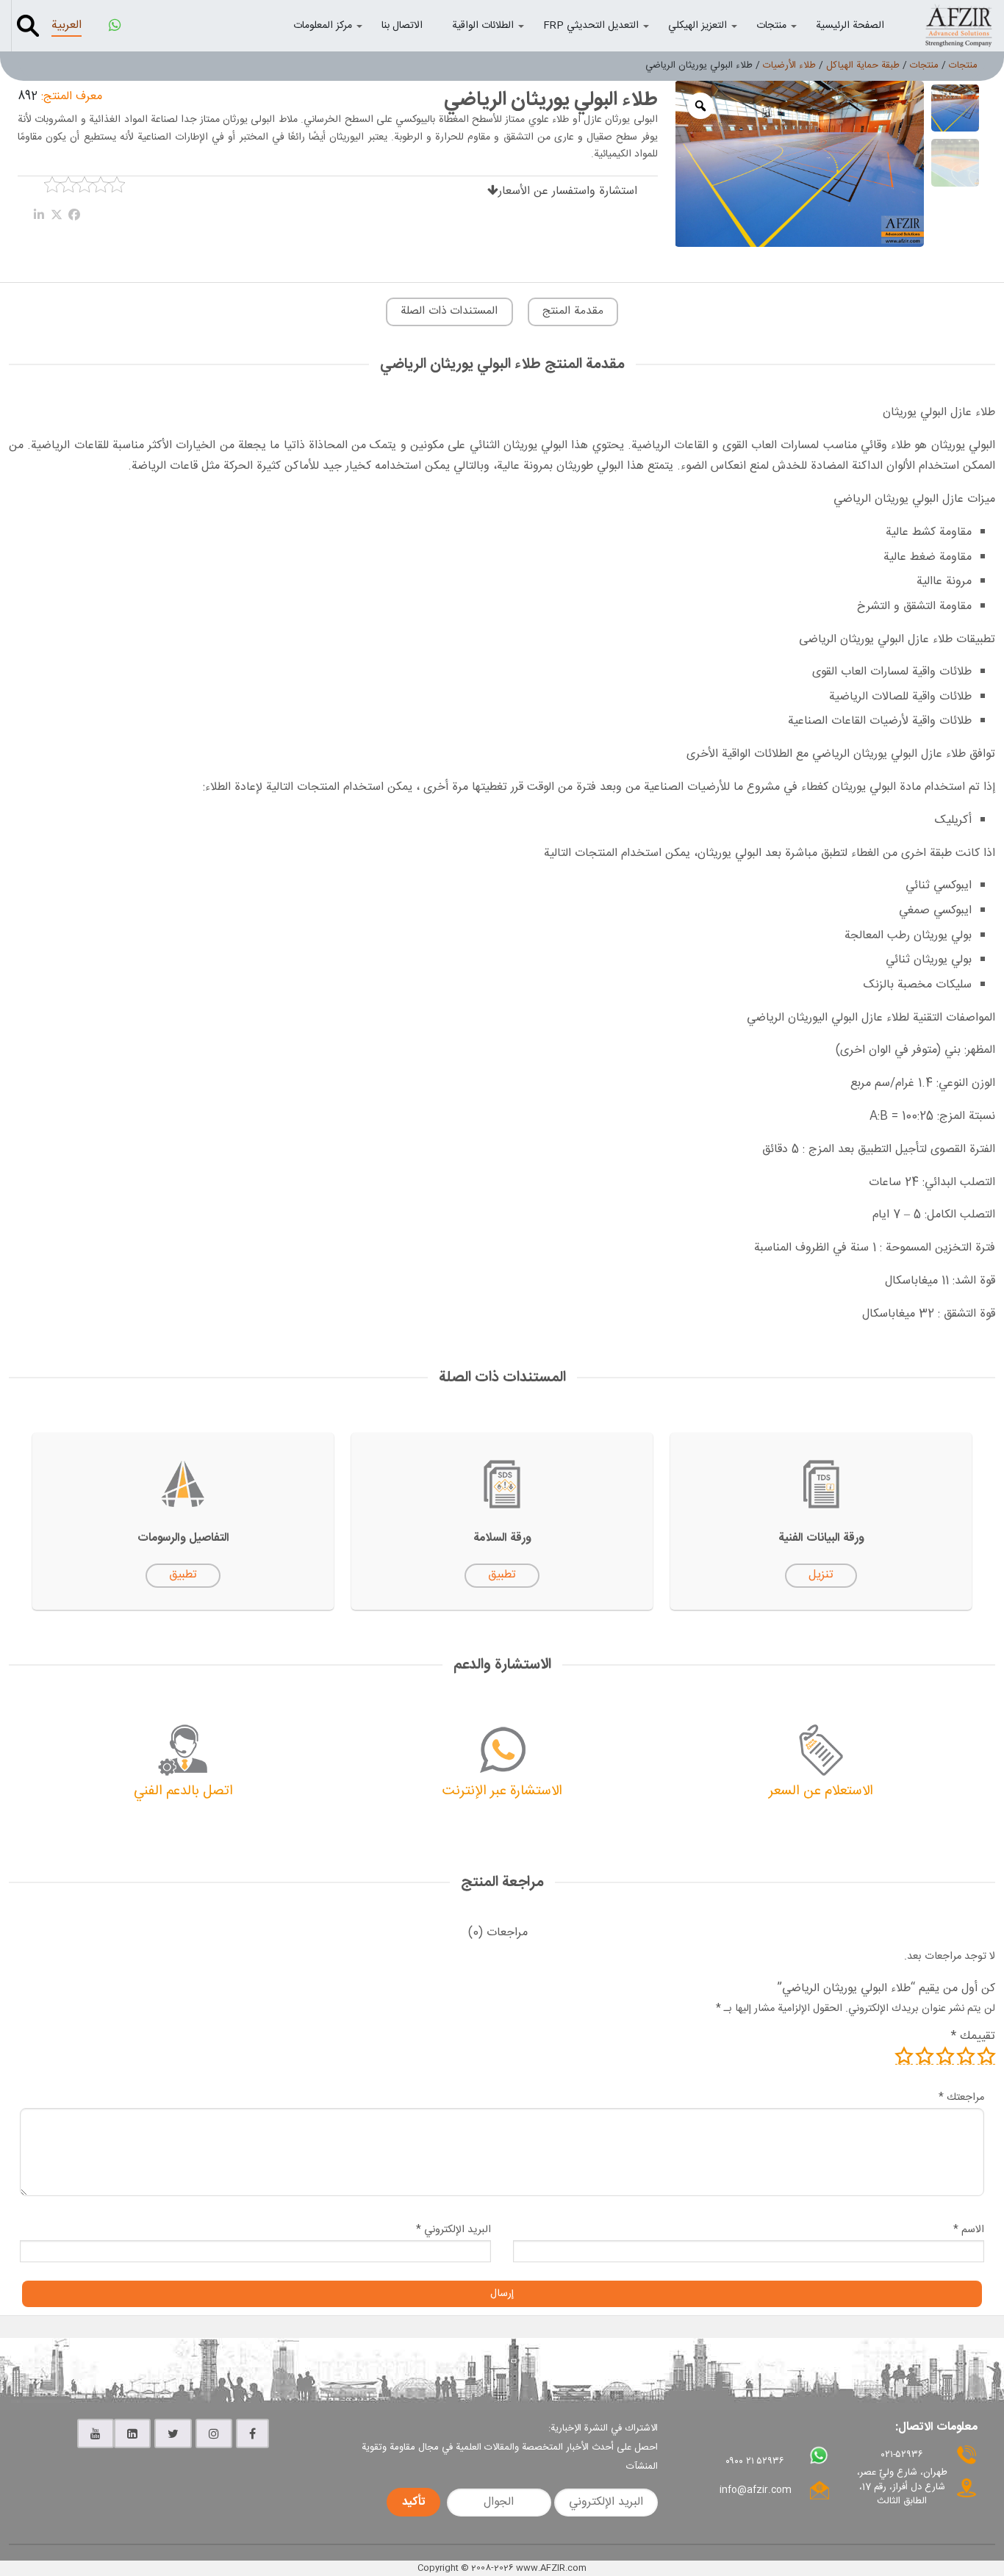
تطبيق (502, 1575)
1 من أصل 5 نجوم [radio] (986, 2056)
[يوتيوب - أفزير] (96, 2433)
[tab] (498, 1933)
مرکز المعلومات (323, 26)
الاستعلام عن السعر (821, 1791)
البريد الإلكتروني (453, 2230)
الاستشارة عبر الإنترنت (502, 1791)
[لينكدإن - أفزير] (132, 2433)
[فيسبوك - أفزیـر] (252, 2433)
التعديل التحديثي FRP (591, 26)
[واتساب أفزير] (115, 26)
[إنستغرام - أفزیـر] (214, 2433)
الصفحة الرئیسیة (850, 26)
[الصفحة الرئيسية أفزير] (958, 25)
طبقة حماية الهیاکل (863, 65)
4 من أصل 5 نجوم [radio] (925, 2056)
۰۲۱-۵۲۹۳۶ (902, 2455)
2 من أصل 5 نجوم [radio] (966, 2056)
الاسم (969, 2230)
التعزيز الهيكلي (698, 26)
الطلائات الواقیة (483, 26)
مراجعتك (961, 2098)
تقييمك (973, 2036)
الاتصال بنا (402, 26)
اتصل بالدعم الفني (183, 1791)
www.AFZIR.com (551, 2568)
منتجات (771, 26)
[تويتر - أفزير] (173, 2433)
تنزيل (821, 1575)
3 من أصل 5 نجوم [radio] (945, 2056)
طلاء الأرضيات (789, 65)
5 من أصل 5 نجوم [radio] (904, 2056)
